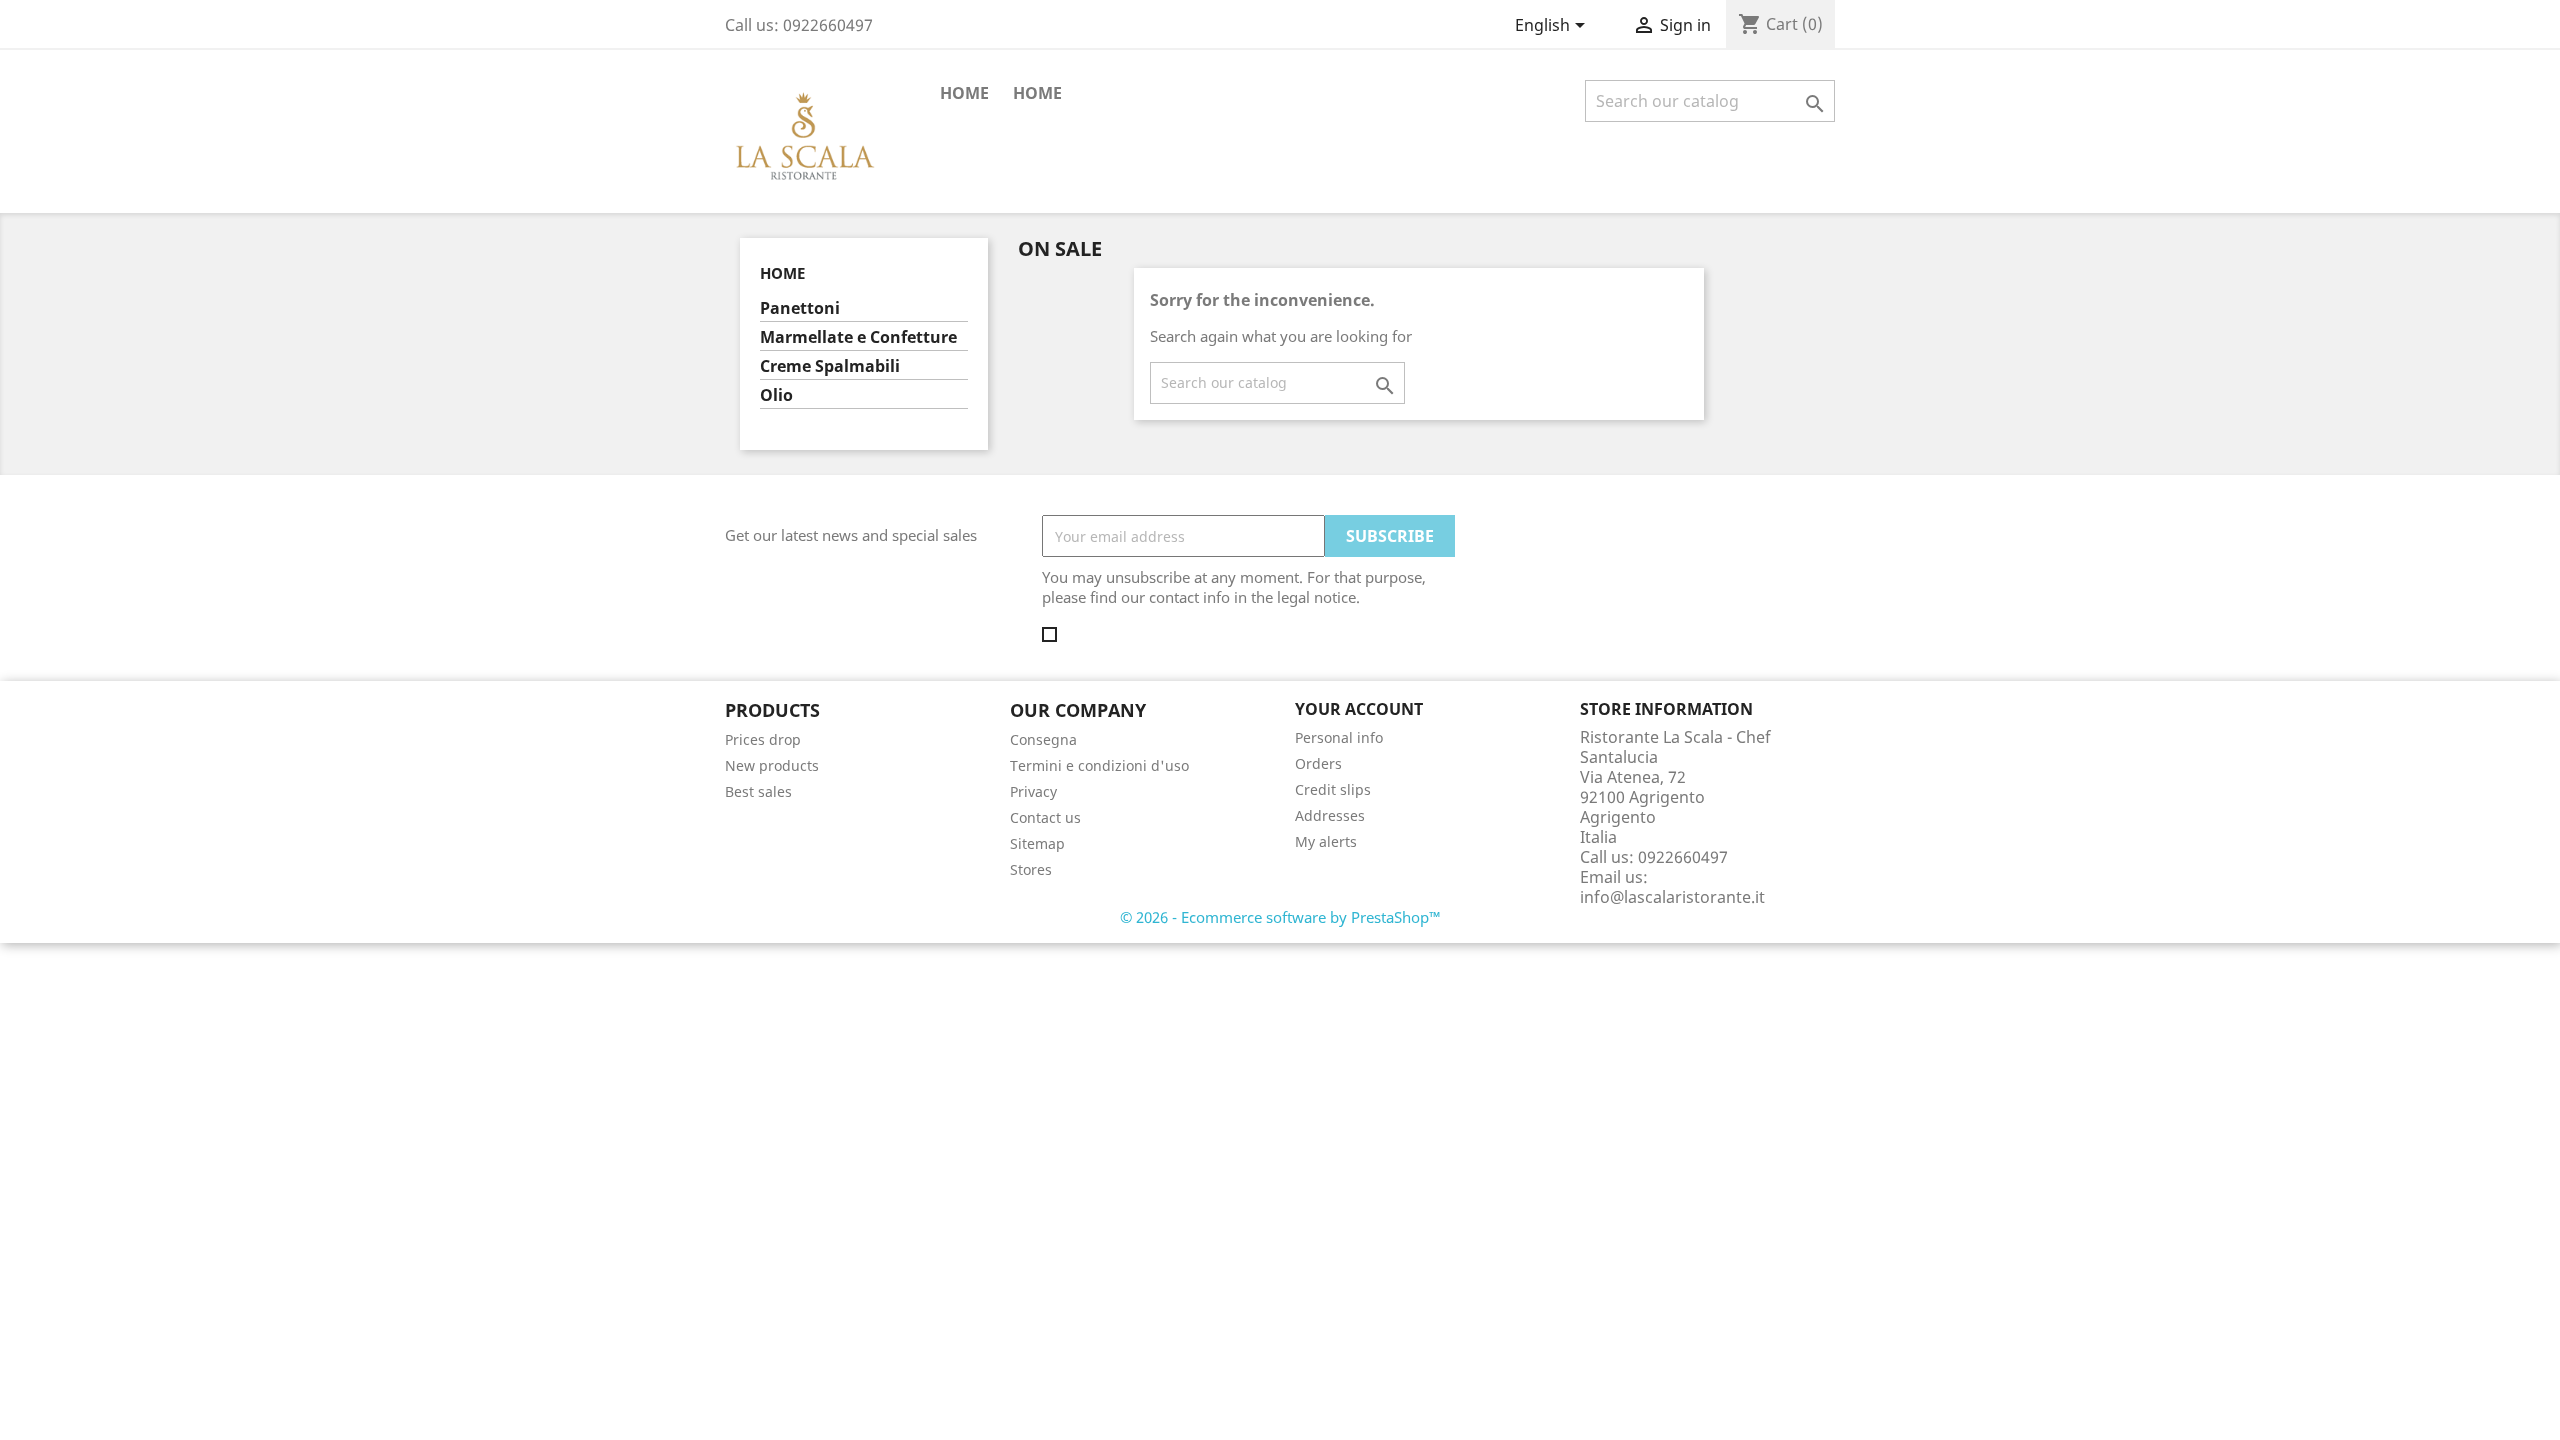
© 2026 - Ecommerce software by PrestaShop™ (1280, 917)
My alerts (1326, 841)
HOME (964, 93)
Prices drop (763, 739)
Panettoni (800, 308)
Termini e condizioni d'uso (1099, 765)
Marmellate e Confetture (858, 337)
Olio (776, 395)
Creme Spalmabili (830, 366)
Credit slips (1333, 789)
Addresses (1330, 815)
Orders (1318, 763)
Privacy (1033, 791)
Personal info (1339, 737)
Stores (1031, 869)
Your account (1359, 709)
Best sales (758, 791)
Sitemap (1037, 843)
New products (772, 765)
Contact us (1045, 817)
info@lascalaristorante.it (1672, 897)
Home (1037, 93)
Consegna (1043, 739)
